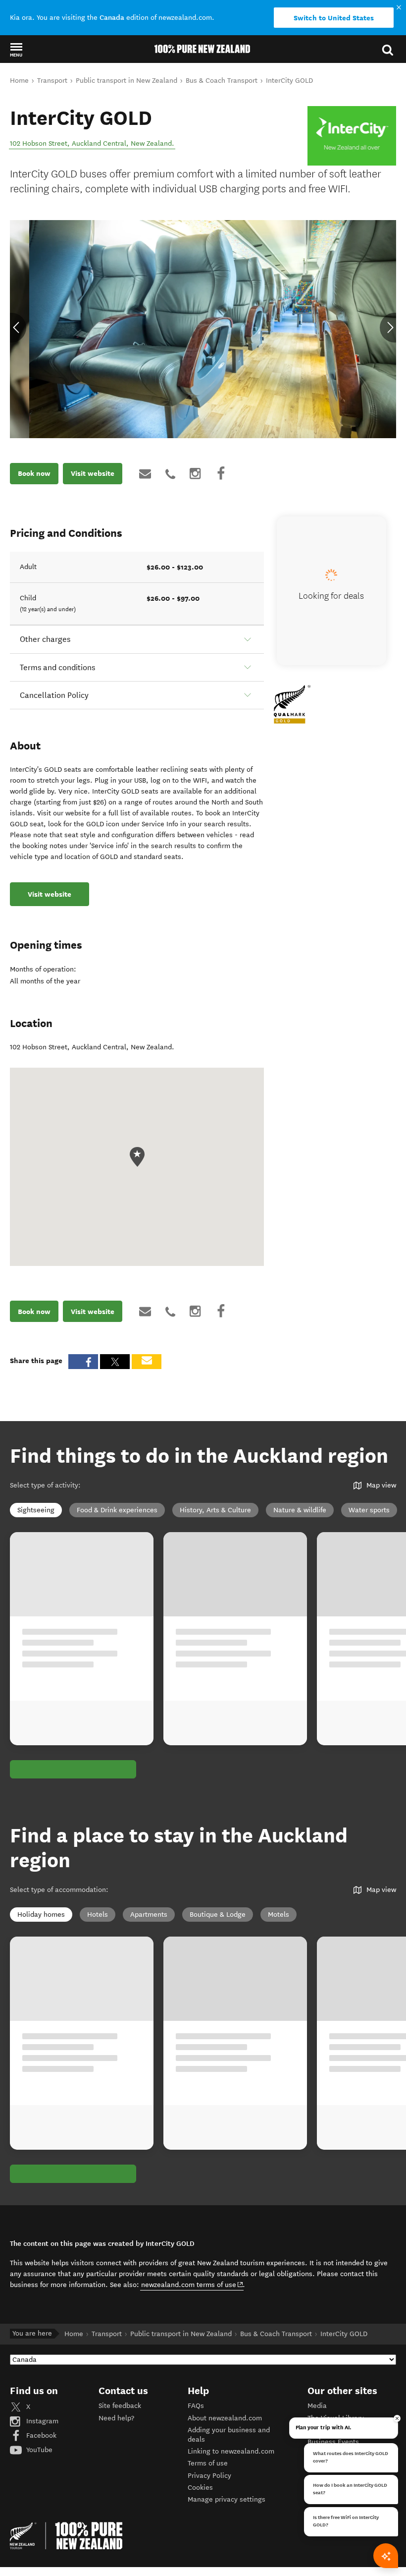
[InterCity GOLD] (352, 136)
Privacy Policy (209, 2476)
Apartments (149, 1915)
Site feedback (120, 2406)
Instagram (41, 2421)
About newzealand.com (225, 2418)
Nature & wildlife (300, 1510)
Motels (279, 1915)
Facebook (40, 2435)
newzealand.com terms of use (192, 2285)
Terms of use (208, 2463)
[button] (16, 50)
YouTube (38, 2450)
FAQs (196, 2406)
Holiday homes (41, 1915)
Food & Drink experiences (117, 1510)
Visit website (93, 473)
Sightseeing (36, 1510)
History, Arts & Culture (215, 1510)
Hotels (98, 1915)
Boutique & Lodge (218, 1915)
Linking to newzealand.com (231, 2451)
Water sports (369, 1510)
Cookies (200, 2488)
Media (317, 2406)
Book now (34, 473)
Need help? (116, 2418)
